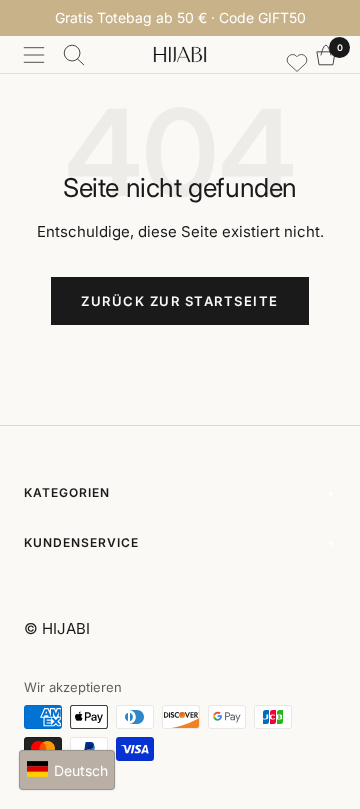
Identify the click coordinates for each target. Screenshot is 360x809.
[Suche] (74, 55)
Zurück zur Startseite (180, 301)
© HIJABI (57, 628)
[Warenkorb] (326, 55)
